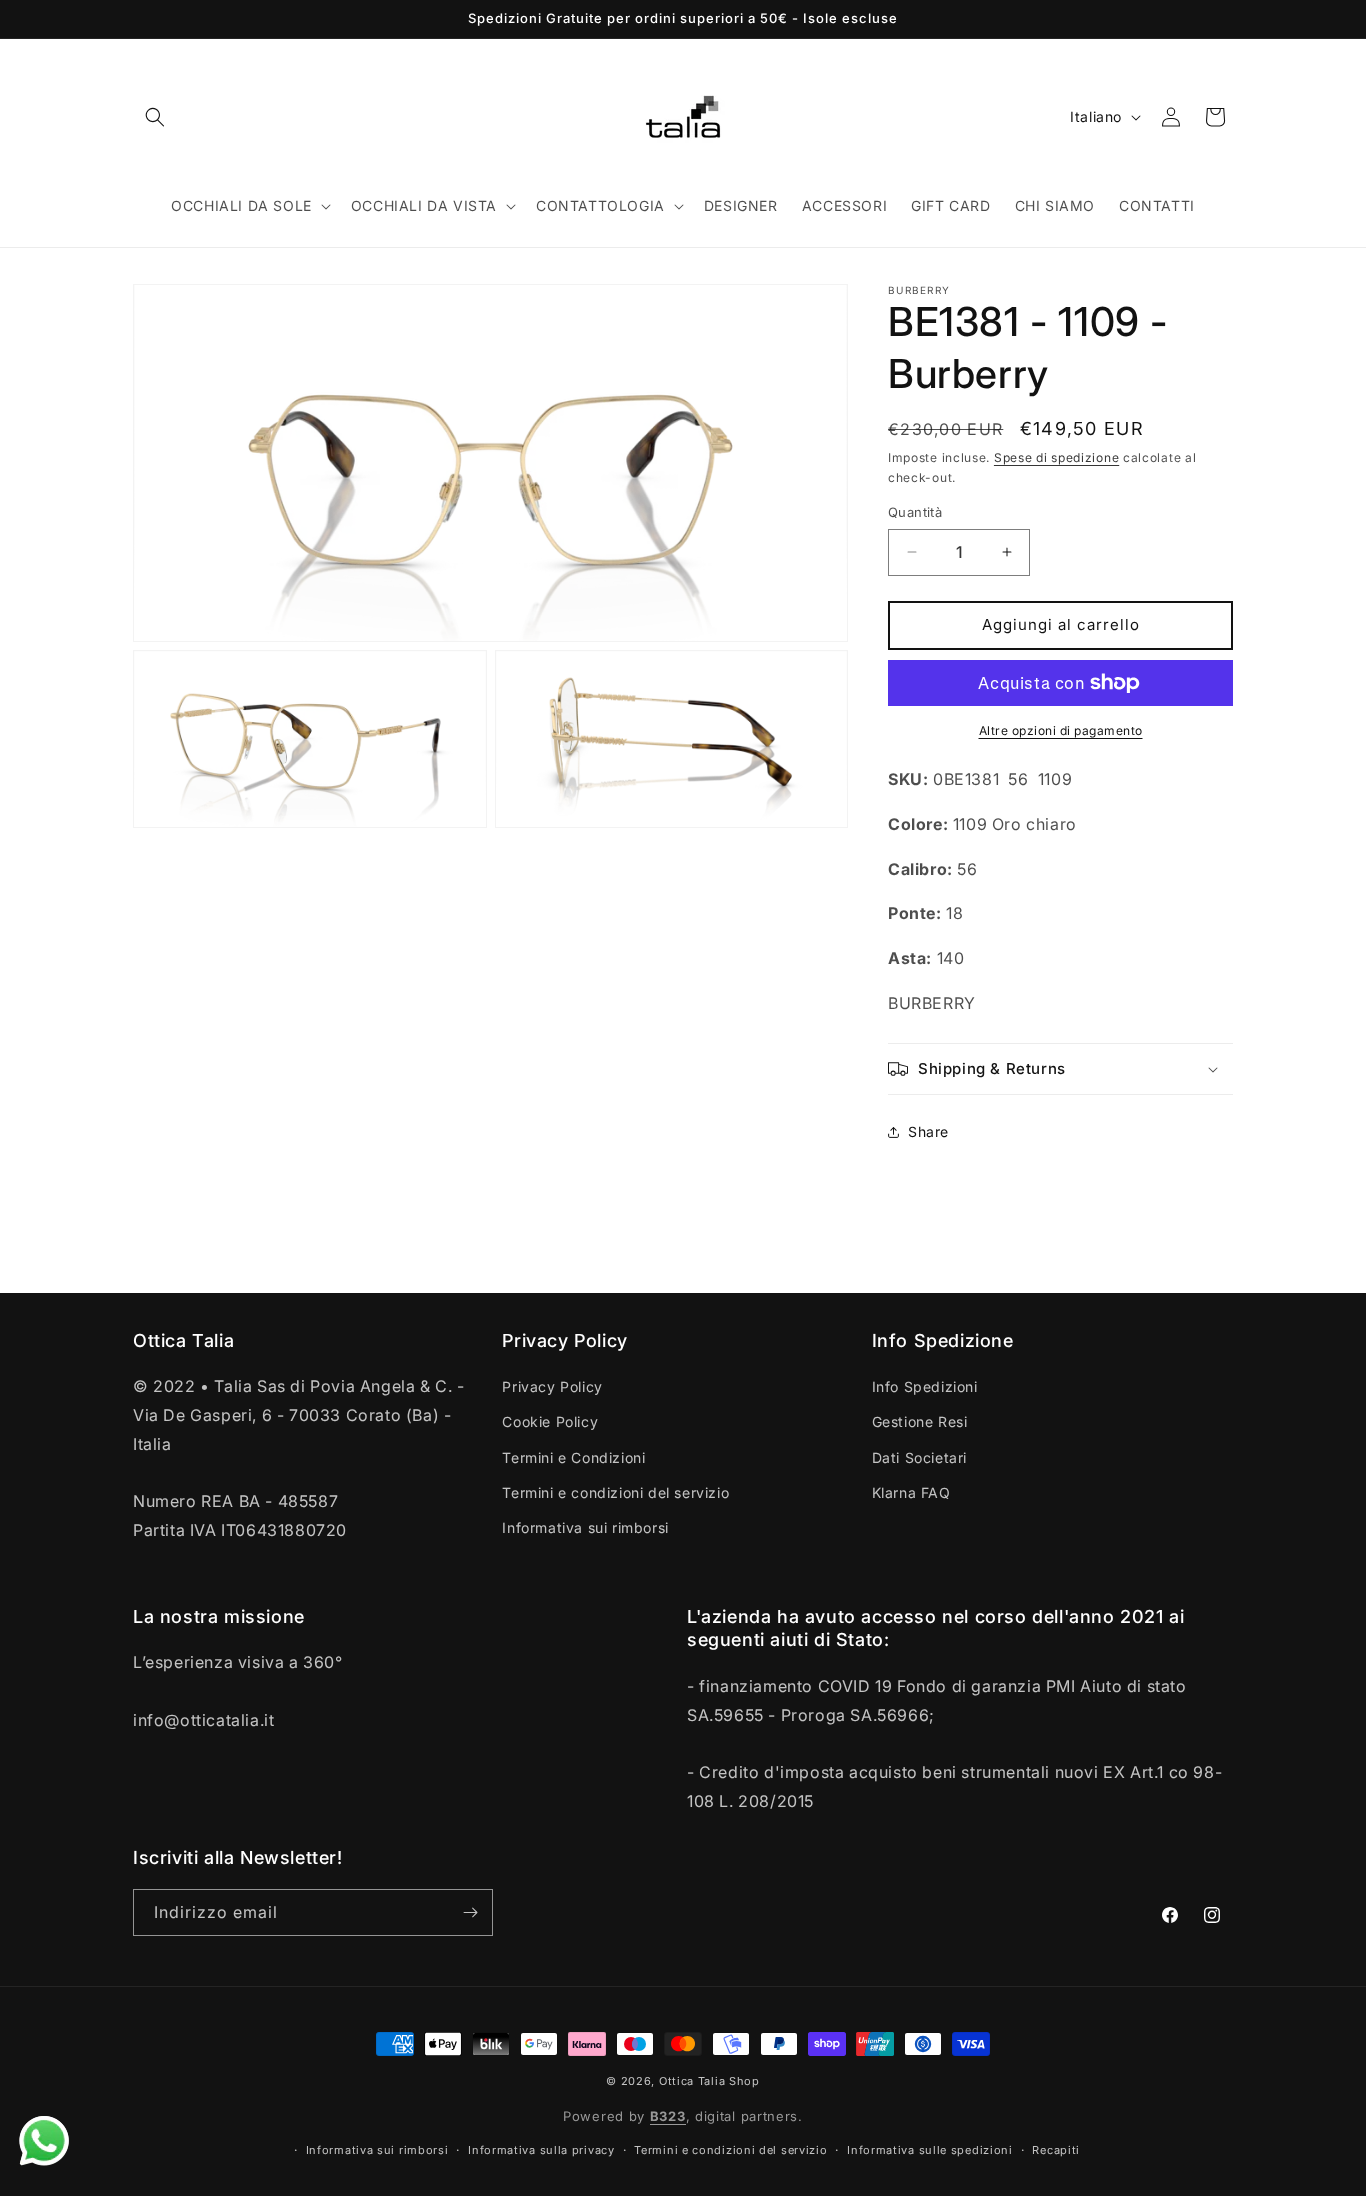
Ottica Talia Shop (709, 2081)
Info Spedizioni (925, 1386)
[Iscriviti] (470, 1912)
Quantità (915, 512)
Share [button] (928, 1131)
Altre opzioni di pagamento (1061, 730)
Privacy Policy (552, 1386)
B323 (668, 2116)
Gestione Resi (920, 1421)
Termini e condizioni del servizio (615, 1492)
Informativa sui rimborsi (585, 1527)
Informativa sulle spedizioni (930, 2150)
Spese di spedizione (1056, 457)
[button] (155, 117)
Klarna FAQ (911, 1492)
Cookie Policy (550, 1421)
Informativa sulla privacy (541, 2150)
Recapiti (1056, 2150)
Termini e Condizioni (573, 1457)
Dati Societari (919, 1457)
